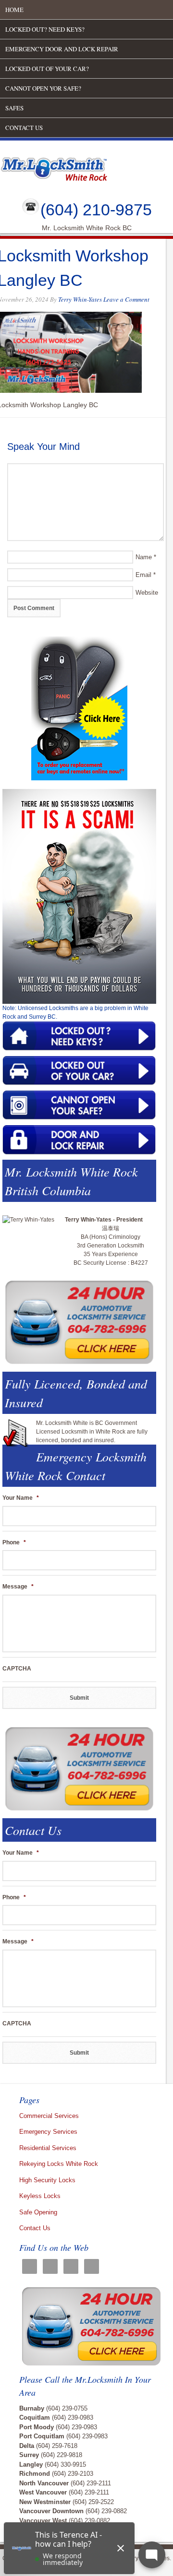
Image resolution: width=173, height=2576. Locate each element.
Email (143, 575)
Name (144, 557)
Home (14, 10)
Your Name (21, 1498)
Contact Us (24, 128)
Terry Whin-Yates (80, 299)
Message (18, 1587)
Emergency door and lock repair (62, 49)
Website (147, 593)
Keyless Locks (40, 2196)
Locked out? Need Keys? (45, 29)
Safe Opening (38, 2212)
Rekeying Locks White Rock (59, 2164)
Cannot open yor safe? (43, 88)
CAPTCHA (17, 1669)
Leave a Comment (126, 299)
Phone (14, 1542)
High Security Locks (47, 2180)
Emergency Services (48, 2132)
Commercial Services (49, 2116)
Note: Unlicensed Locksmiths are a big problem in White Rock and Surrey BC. (75, 1012)
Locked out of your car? (47, 69)
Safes (14, 108)
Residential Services (48, 2148)
